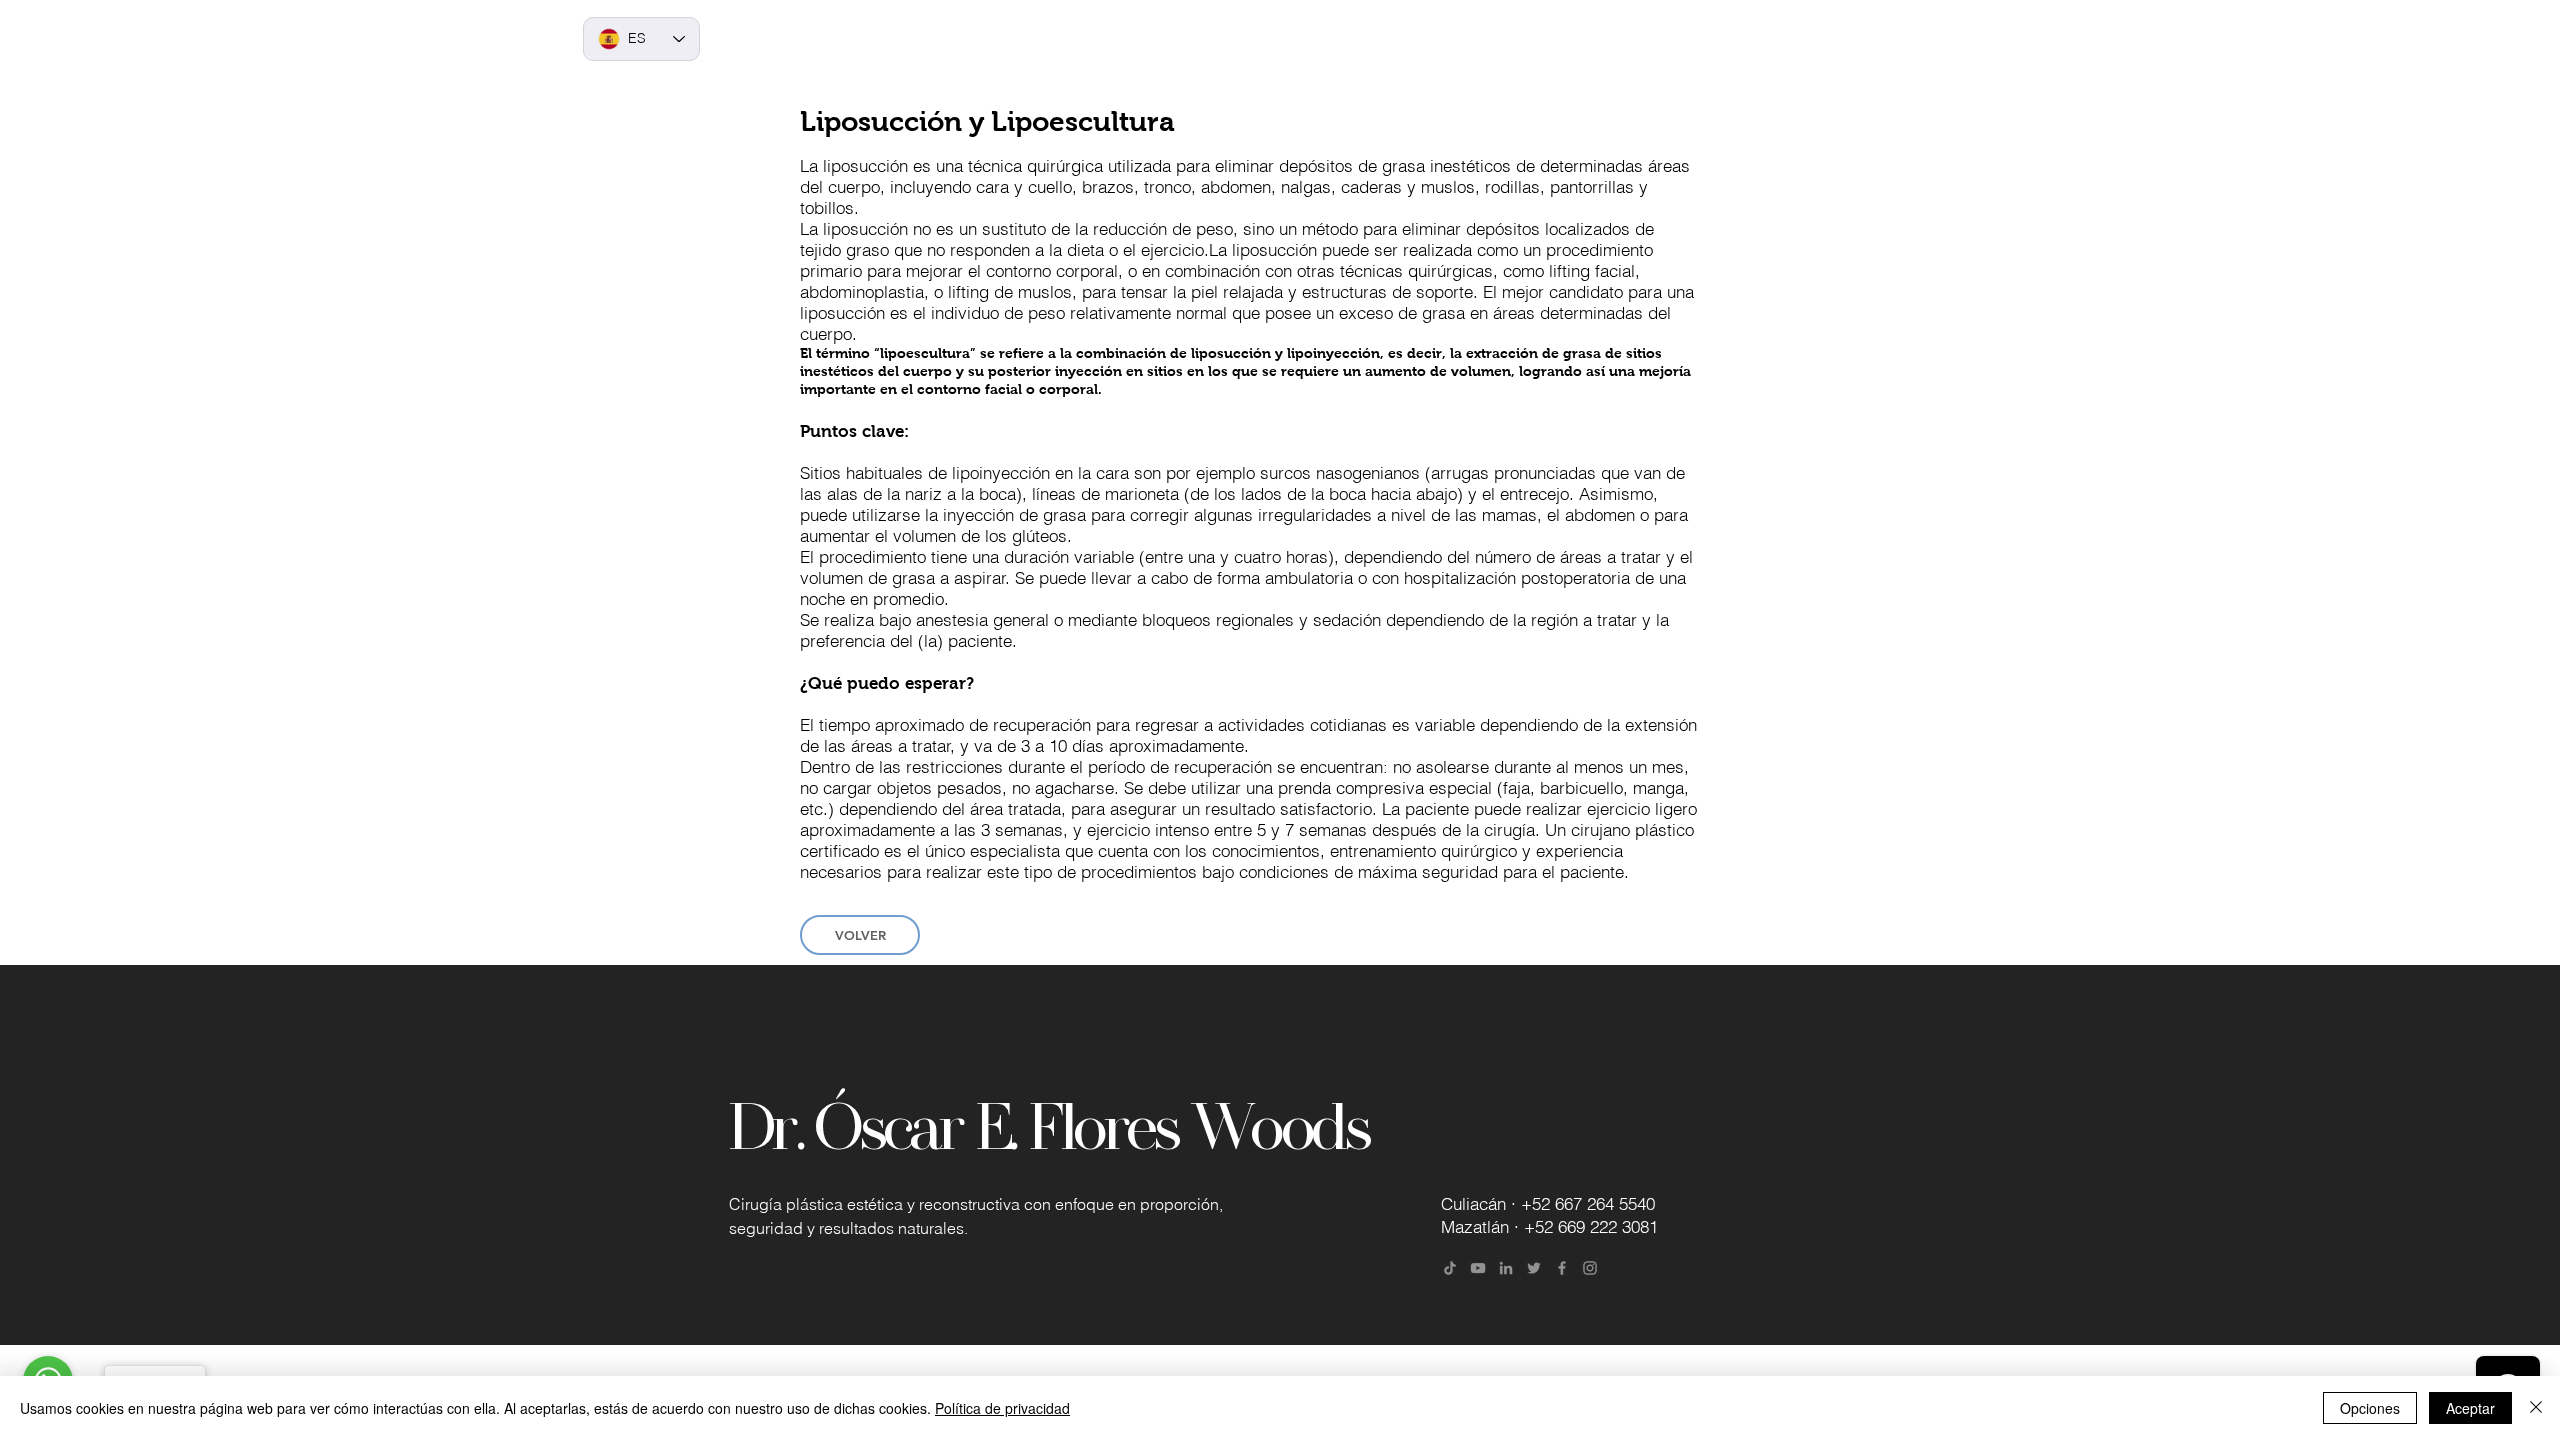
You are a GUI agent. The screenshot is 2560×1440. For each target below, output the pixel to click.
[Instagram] (1590, 1268)
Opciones (2370, 1408)
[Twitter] (1534, 1268)
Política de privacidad (1002, 1408)
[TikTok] (1450, 1268)
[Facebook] (1562, 1268)
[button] (1223, 40)
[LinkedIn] (1506, 1268)
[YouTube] (1478, 1268)
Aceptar (2470, 1408)
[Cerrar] (2536, 1408)
